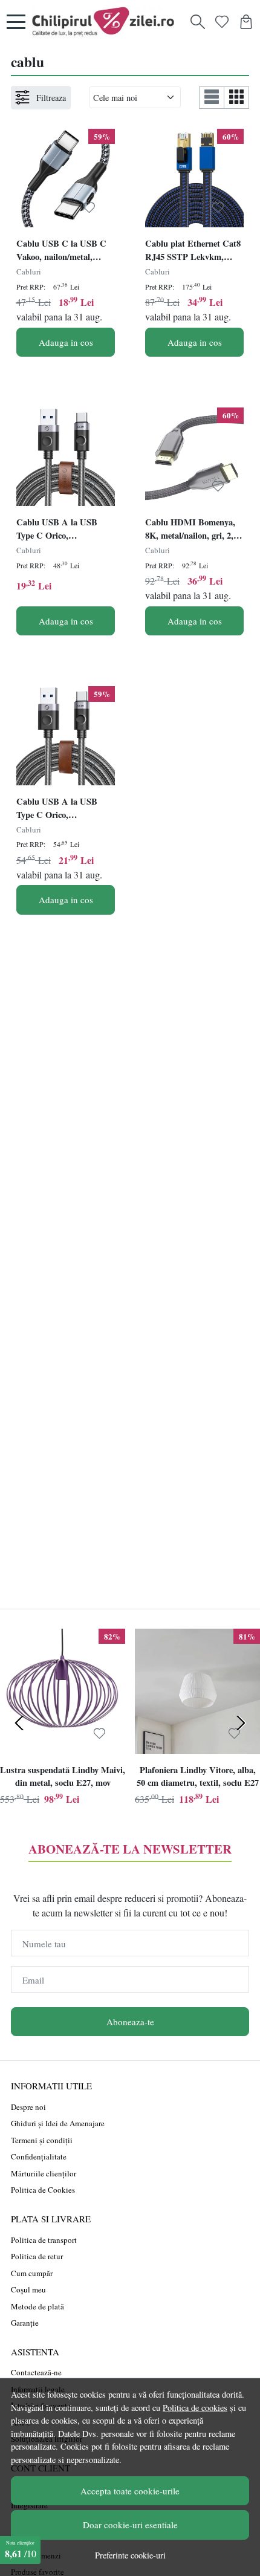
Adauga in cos (66, 342)
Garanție (25, 2323)
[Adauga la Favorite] (89, 208)
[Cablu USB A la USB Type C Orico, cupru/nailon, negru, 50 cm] (66, 457)
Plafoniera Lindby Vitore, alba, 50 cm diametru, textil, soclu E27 (198, 1776)
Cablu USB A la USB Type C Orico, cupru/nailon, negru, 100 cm (62, 809)
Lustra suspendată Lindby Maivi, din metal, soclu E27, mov (63, 1776)
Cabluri (29, 271)
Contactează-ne (36, 2372)
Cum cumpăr (32, 2273)
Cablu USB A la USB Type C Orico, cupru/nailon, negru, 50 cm (60, 530)
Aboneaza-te (130, 2022)
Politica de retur (37, 2256)
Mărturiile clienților (44, 2173)
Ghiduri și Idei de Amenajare (58, 2123)
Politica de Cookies (43, 2190)
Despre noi (28, 2107)
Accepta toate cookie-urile (130, 2491)
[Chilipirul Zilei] (106, 22)
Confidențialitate (39, 2156)
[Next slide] (241, 1723)
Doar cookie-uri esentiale (130, 2525)
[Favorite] (222, 22)
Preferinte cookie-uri (130, 2555)
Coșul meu (28, 2289)
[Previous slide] (19, 1723)
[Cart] (246, 22)
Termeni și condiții (42, 2140)
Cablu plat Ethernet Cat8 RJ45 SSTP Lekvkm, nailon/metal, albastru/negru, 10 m (193, 251)
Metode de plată (37, 2306)
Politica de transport (44, 2240)
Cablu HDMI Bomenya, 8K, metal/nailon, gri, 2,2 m (191, 530)
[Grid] (237, 98)
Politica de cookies (195, 2408)
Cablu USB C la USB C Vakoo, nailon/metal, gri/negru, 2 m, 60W (61, 251)
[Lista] (212, 98)
